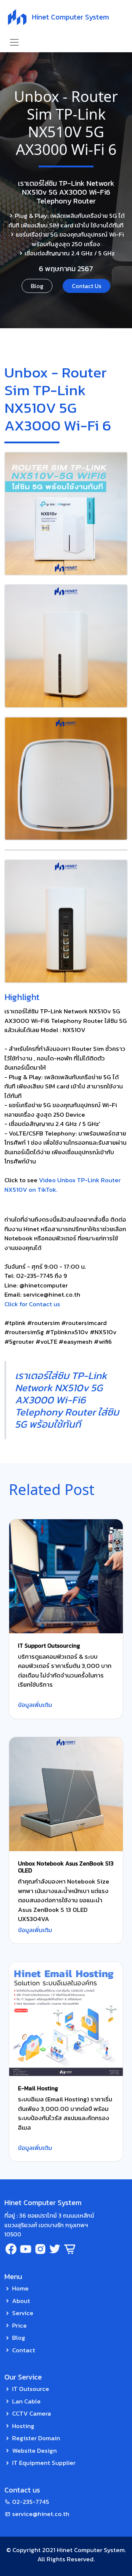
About (21, 2301)
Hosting (23, 2426)
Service (23, 2313)
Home (20, 2288)
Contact (24, 2350)
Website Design (34, 2451)
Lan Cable (26, 2401)
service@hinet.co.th (41, 2514)
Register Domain (36, 2438)
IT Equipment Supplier (44, 2463)
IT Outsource (31, 2389)
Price (19, 2325)
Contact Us (87, 286)
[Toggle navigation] (14, 42)
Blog (37, 286)
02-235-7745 (31, 2502)
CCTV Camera (32, 2413)
